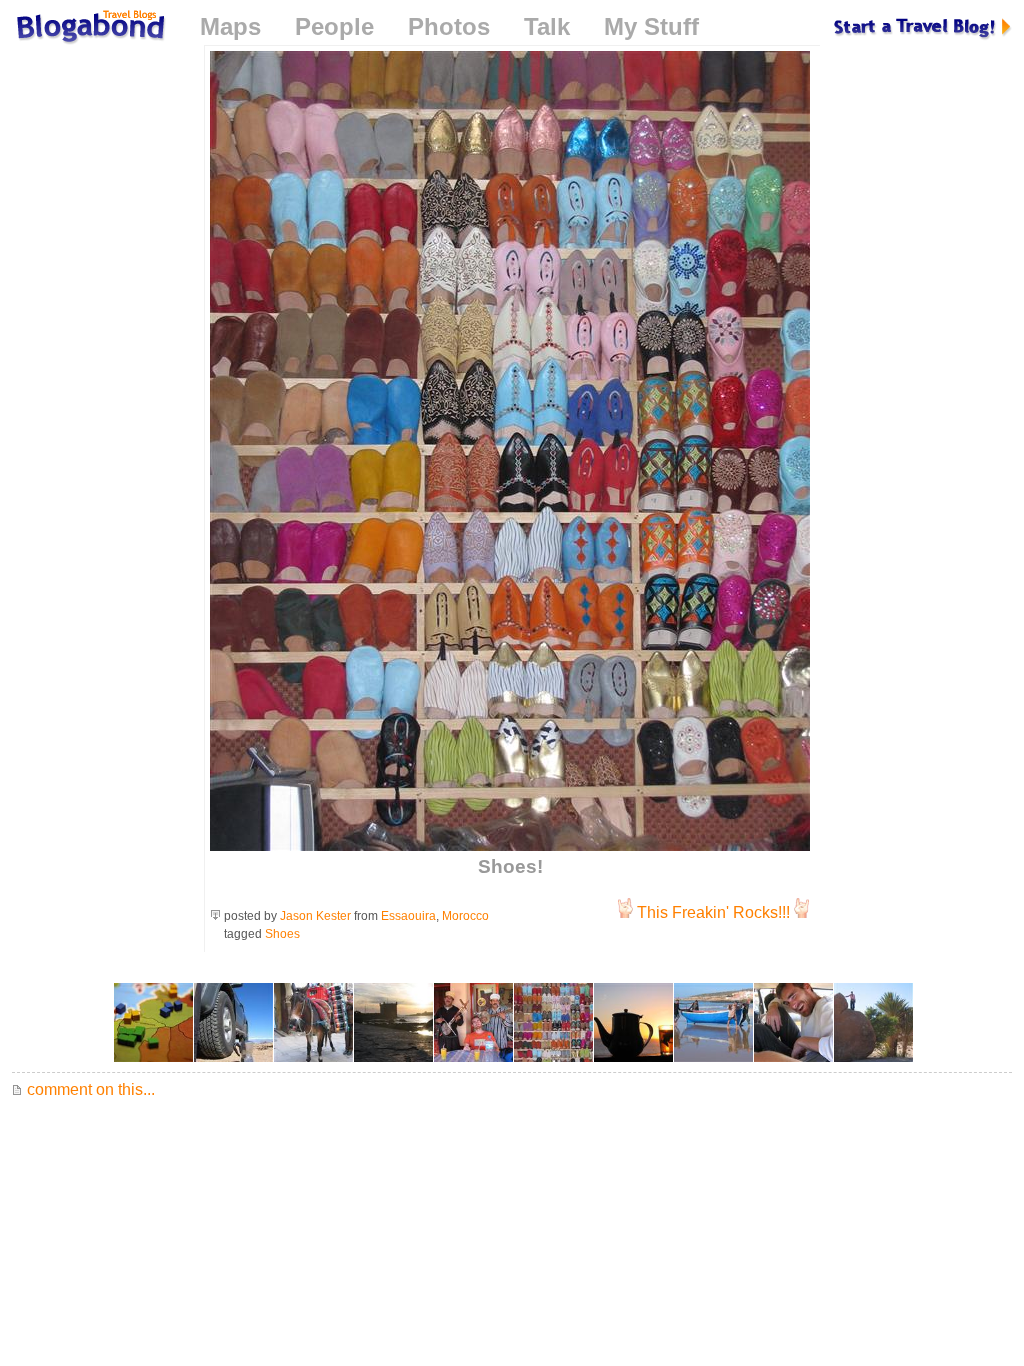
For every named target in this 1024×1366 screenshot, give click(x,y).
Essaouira (408, 916)
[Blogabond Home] (89, 29)
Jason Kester (315, 916)
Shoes (282, 934)
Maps (230, 26)
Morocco (465, 916)
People (334, 26)
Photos (449, 26)
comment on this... (89, 1089)
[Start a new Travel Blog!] (923, 26)
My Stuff (651, 26)
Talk (547, 26)
